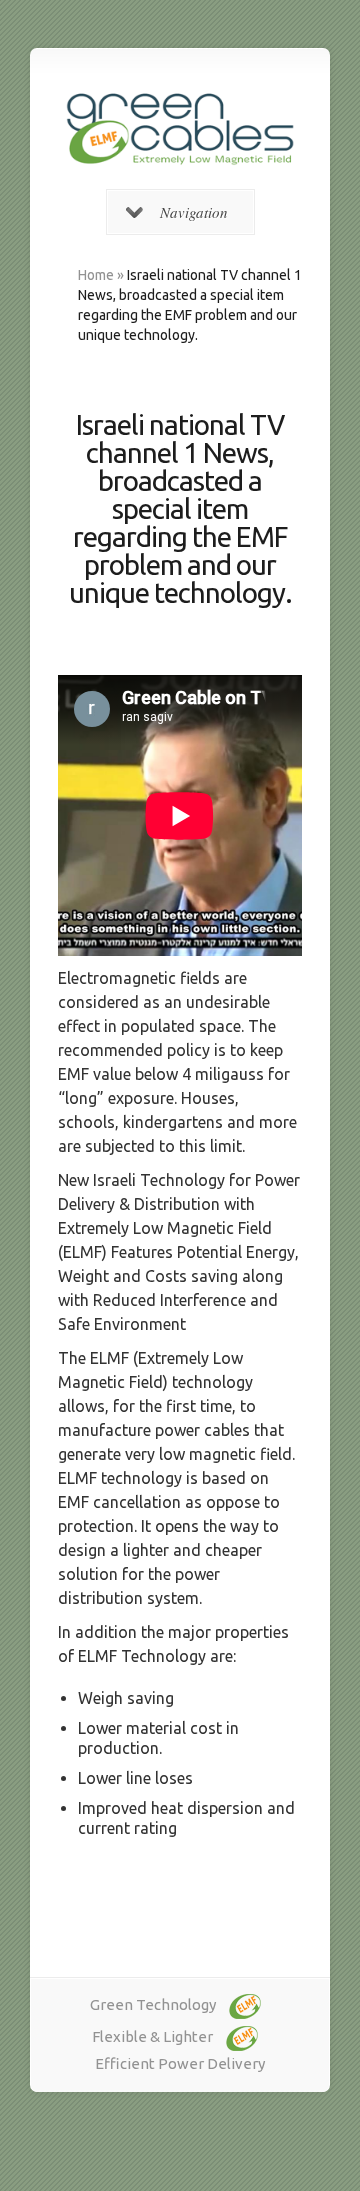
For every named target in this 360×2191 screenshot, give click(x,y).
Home (96, 275)
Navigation (194, 212)
